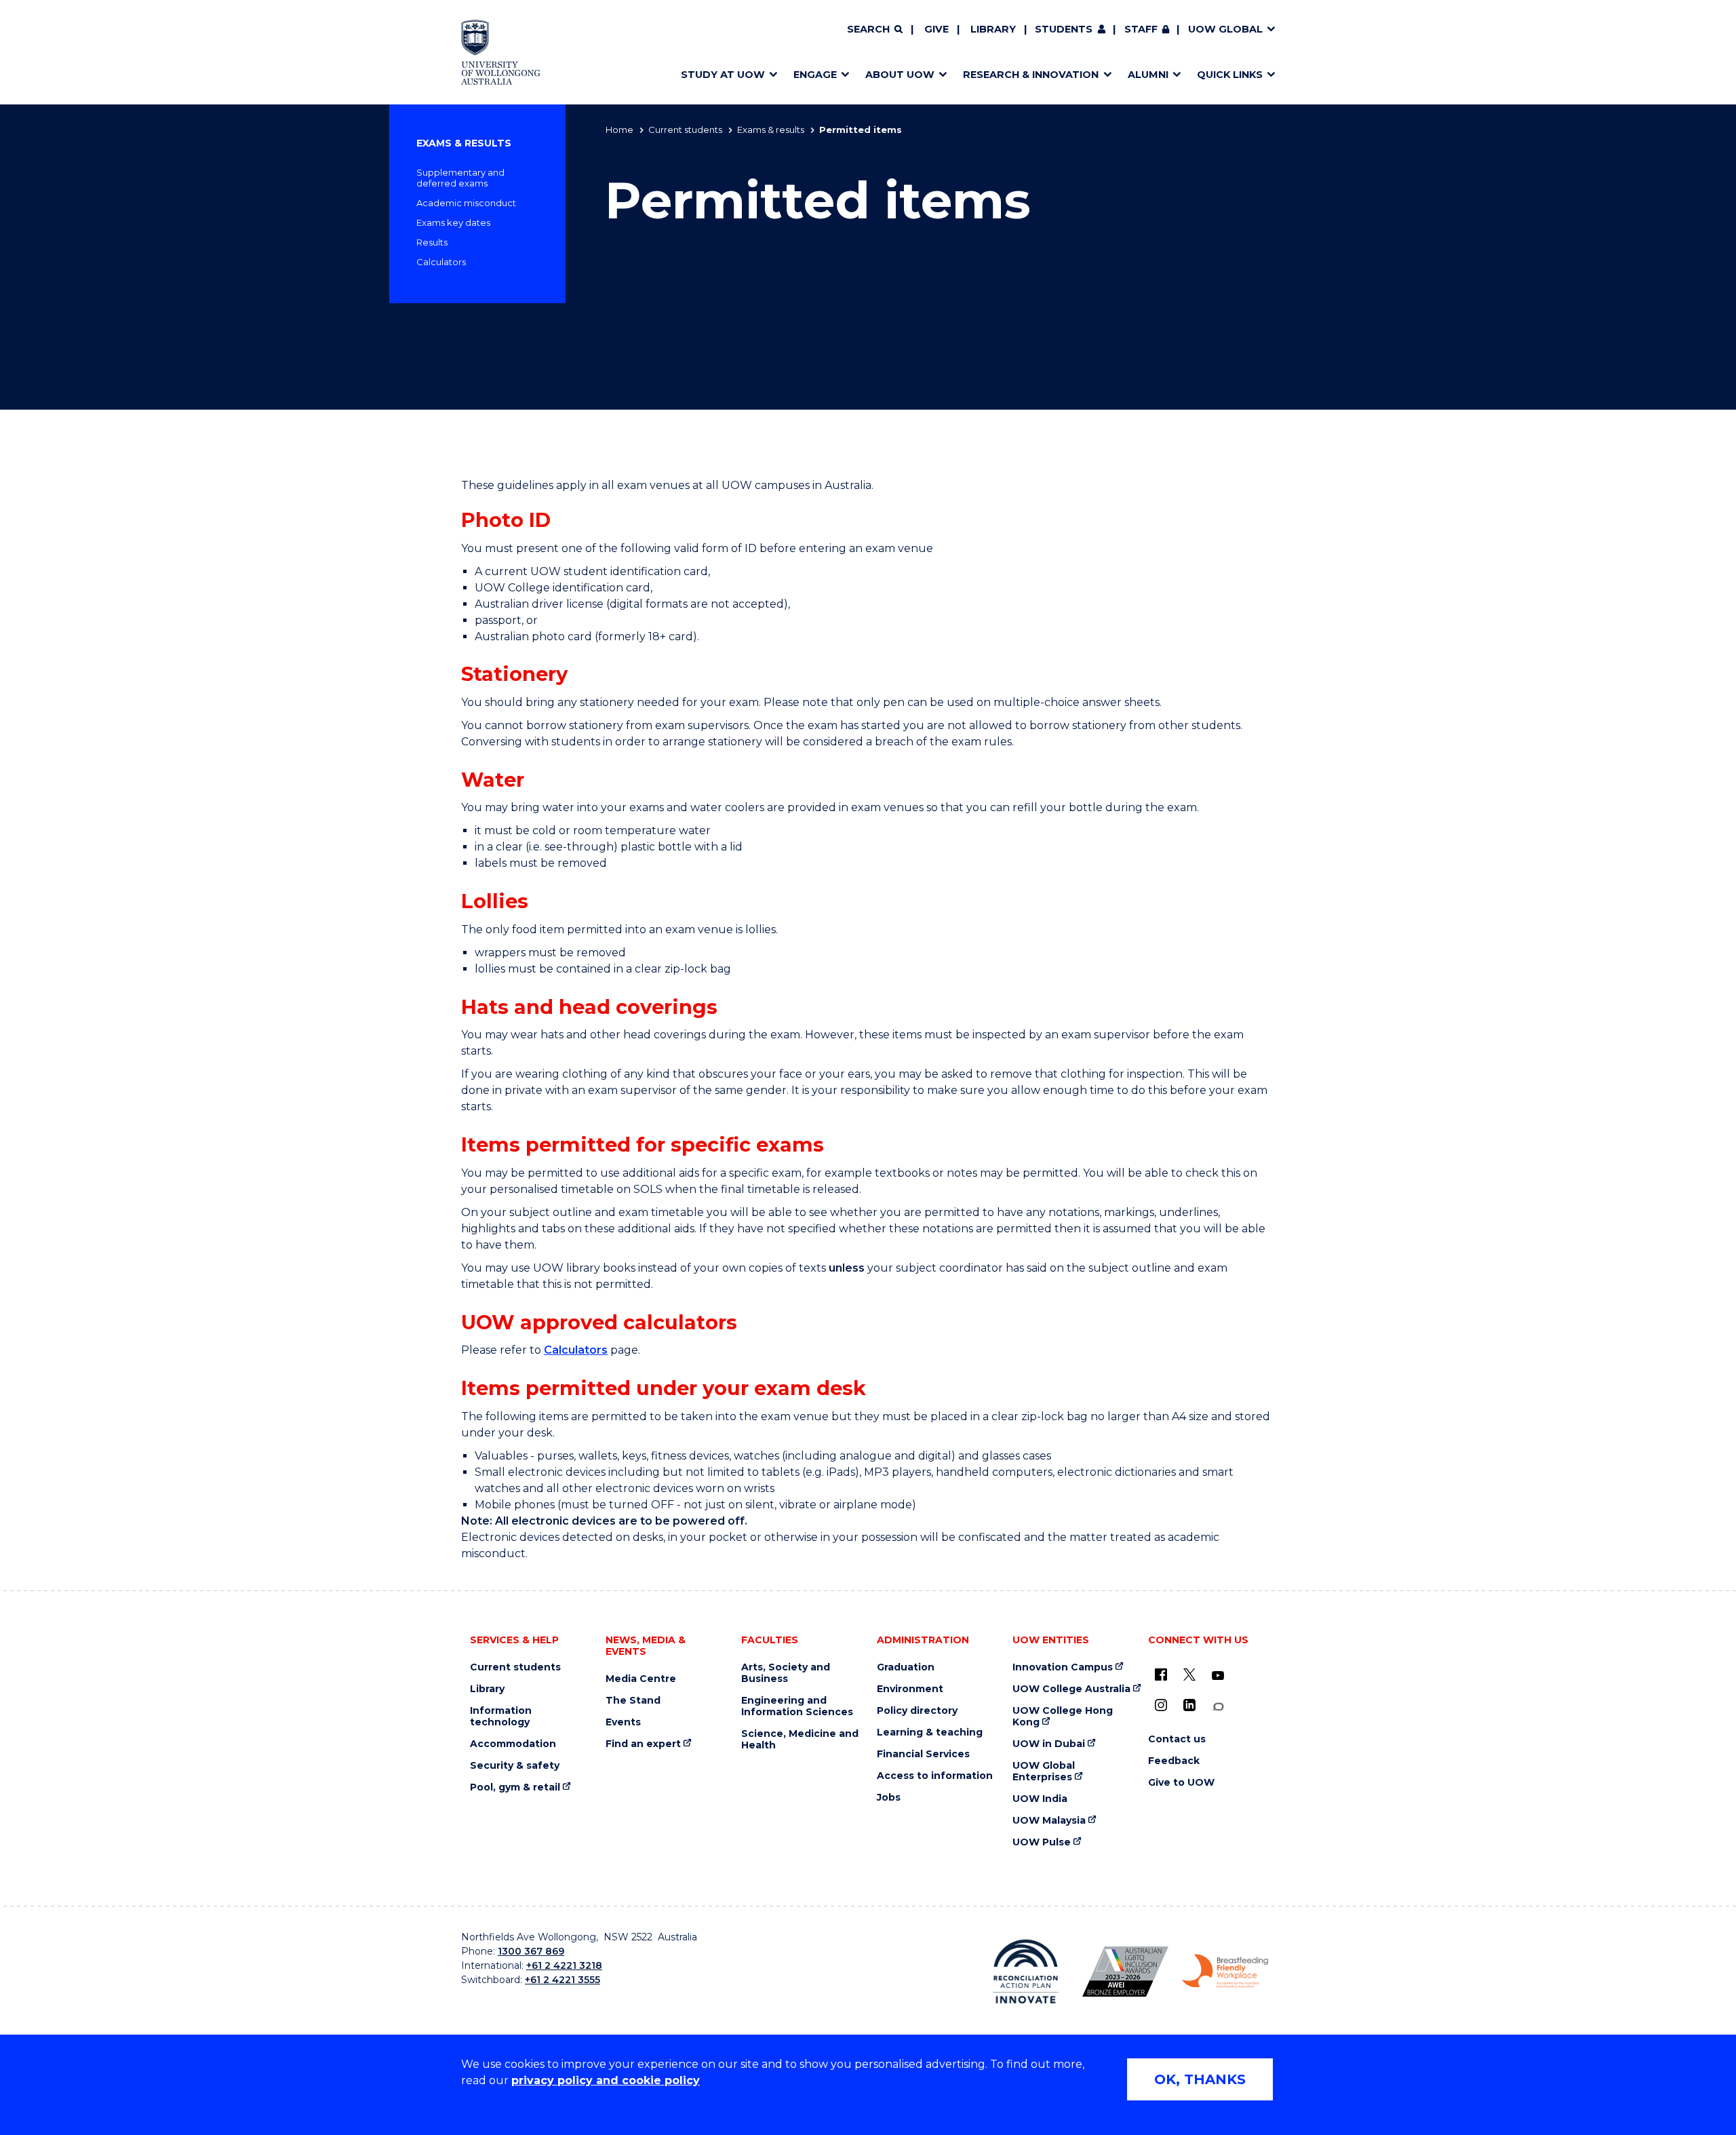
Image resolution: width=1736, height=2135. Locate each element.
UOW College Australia (1071, 1689)
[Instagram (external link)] (1161, 1705)
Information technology (501, 1717)
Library (993, 29)
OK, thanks (1200, 2079)
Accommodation (513, 1744)
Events (623, 1722)
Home (619, 130)
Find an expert (643, 1744)
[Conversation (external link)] (1218, 1707)
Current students (685, 130)
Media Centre (641, 1679)
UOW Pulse (1042, 1842)
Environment (910, 1689)
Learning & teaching (930, 1732)
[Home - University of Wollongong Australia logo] (501, 52)
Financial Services (923, 1754)
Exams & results (771, 130)
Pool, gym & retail (515, 1787)
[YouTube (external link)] (1218, 1676)
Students (1064, 29)
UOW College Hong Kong (1063, 1717)
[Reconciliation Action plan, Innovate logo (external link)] (1026, 1972)
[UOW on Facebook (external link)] (1161, 1674)
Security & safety (515, 1766)
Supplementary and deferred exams (460, 178)
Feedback (1174, 1761)
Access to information (935, 1776)
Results (432, 242)
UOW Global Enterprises (1044, 1771)
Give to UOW (1181, 1783)
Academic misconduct (466, 203)
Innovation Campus (1063, 1667)
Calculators (441, 262)
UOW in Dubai (1049, 1744)
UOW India (1040, 1799)
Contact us (1177, 1739)
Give (936, 29)
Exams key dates (453, 222)
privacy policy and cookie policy (606, 2080)
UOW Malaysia (1049, 1821)
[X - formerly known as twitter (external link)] (1189, 1674)
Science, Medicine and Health (800, 1740)
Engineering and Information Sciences (797, 1706)
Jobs (889, 1798)
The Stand (633, 1701)
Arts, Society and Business (786, 1673)
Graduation (906, 1667)
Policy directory (917, 1711)
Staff (1141, 29)
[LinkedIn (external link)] (1189, 1705)
